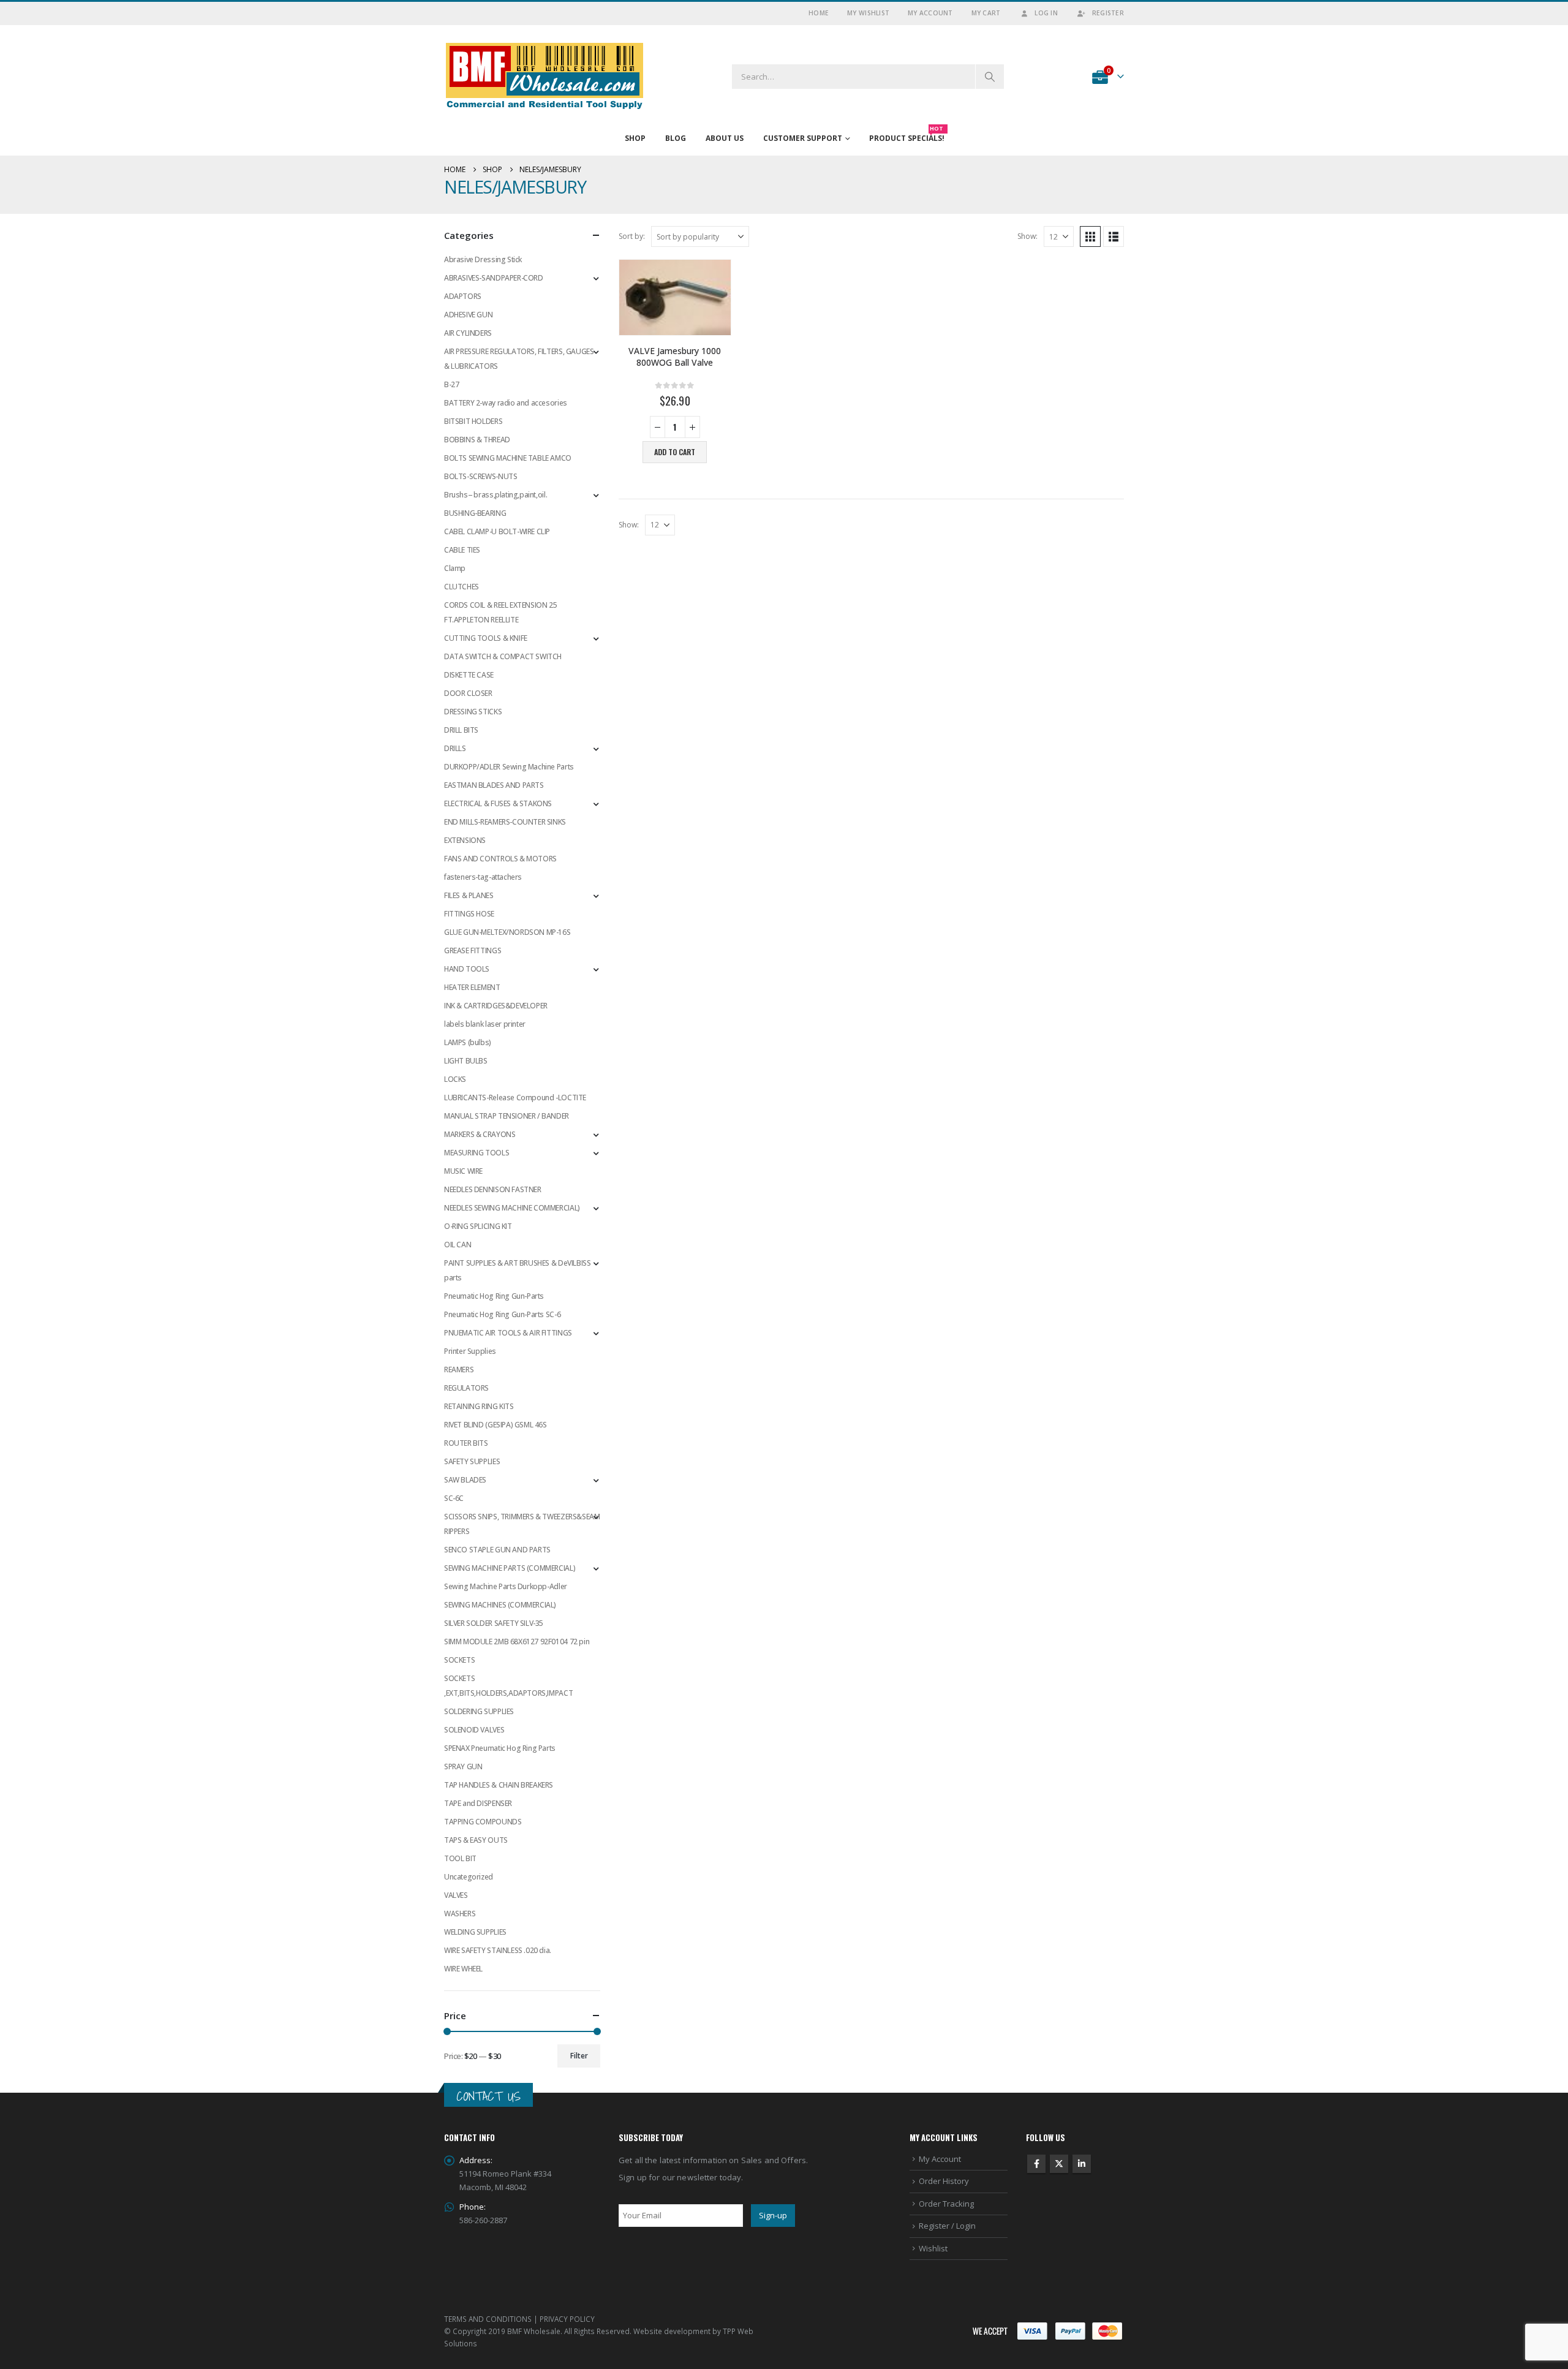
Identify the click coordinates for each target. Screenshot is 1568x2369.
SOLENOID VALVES (474, 1730)
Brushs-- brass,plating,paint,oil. (496, 495)
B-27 (451, 384)
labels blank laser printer (485, 1024)
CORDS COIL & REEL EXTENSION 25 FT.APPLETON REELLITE (500, 612)
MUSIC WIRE (463, 1171)
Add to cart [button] (675, 452)
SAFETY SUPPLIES (472, 1461)
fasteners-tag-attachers (483, 877)
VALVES (456, 1895)
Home (819, 13)
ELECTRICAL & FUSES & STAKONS (498, 803)
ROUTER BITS (466, 1443)
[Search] (990, 77)
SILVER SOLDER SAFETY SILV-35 (494, 1623)
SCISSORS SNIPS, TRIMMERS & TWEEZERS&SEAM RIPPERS (522, 1524)
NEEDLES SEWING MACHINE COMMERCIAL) (512, 1208)
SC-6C (454, 1498)
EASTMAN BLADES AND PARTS (494, 785)
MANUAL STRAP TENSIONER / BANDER (507, 1116)
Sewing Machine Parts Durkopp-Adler (506, 1586)
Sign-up (773, 2215)
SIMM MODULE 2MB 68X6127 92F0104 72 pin (517, 1642)
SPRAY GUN (463, 1766)
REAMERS (459, 1370)
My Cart (986, 13)
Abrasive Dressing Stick (483, 259)
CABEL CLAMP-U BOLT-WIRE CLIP (497, 531)
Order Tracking (946, 2204)
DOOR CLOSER (468, 693)
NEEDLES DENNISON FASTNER (493, 1189)
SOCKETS (459, 1660)
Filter (579, 2056)
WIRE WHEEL (463, 1969)
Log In (1046, 13)
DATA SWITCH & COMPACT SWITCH (503, 656)
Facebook (1036, 2164)
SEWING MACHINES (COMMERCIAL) (500, 1605)
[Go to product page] (675, 297)
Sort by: (632, 236)
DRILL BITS (461, 730)
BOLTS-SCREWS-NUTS (481, 476)
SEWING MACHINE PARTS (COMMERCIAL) (510, 1568)
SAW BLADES (465, 1480)
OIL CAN (458, 1245)
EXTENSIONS (465, 840)
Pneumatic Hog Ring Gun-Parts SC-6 (502, 1314)
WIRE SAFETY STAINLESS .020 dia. (498, 1950)
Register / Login (947, 2226)
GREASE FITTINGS (473, 950)
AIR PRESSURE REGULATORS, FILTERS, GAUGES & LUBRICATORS (519, 359)
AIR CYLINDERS (468, 333)
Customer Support (803, 138)
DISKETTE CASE (469, 675)
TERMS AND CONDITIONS (488, 2319)
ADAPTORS (463, 296)
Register (1108, 13)
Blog (676, 138)
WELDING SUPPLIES (475, 1932)
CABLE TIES (462, 550)
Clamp (455, 568)
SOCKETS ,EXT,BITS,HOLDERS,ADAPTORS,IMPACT (508, 1686)
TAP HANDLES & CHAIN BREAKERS (499, 1785)
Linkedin (1082, 2164)
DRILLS (455, 748)
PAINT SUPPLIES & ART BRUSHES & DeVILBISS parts (517, 1270)
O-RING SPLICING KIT (478, 1226)
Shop (635, 138)
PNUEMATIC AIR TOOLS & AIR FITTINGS (508, 1333)
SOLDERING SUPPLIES (479, 1711)
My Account (930, 13)
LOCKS (455, 1079)
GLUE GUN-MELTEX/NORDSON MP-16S (507, 932)
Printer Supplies (470, 1351)
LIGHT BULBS (466, 1061)
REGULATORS (466, 1388)
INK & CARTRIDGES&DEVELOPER (496, 1006)
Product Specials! (907, 135)
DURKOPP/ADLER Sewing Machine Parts (509, 767)
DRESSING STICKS (473, 712)
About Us (725, 138)
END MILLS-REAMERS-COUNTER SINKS (505, 822)
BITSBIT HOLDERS (473, 421)
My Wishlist (868, 13)
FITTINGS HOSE (469, 914)
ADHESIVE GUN (468, 315)
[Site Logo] (545, 76)
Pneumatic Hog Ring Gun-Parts (494, 1296)
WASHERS (460, 1914)
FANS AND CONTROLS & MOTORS (500, 859)
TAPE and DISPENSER (478, 1803)
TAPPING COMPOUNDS (483, 1822)
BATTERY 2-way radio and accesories (506, 403)
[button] (1090, 236)
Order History (944, 2181)
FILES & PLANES (469, 895)
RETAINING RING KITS (479, 1406)
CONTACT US (488, 2096)
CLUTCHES (462, 587)
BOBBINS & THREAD (477, 440)
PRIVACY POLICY (567, 2319)
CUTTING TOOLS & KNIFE (486, 638)
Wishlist (933, 2248)
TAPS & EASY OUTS (476, 1840)
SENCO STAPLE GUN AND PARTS (497, 1550)
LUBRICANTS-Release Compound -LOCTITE (515, 1098)
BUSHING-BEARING (475, 513)
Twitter (1059, 2164)
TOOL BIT (460, 1858)
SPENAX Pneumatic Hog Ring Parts (500, 1748)
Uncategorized (469, 1877)
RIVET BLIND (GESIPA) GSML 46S (496, 1425)
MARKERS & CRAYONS (480, 1134)
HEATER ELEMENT (472, 987)
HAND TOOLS (467, 969)
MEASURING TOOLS (477, 1153)
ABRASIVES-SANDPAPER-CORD (494, 278)
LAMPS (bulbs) (468, 1042)
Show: (1027, 236)
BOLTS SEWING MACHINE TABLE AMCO (508, 458)
